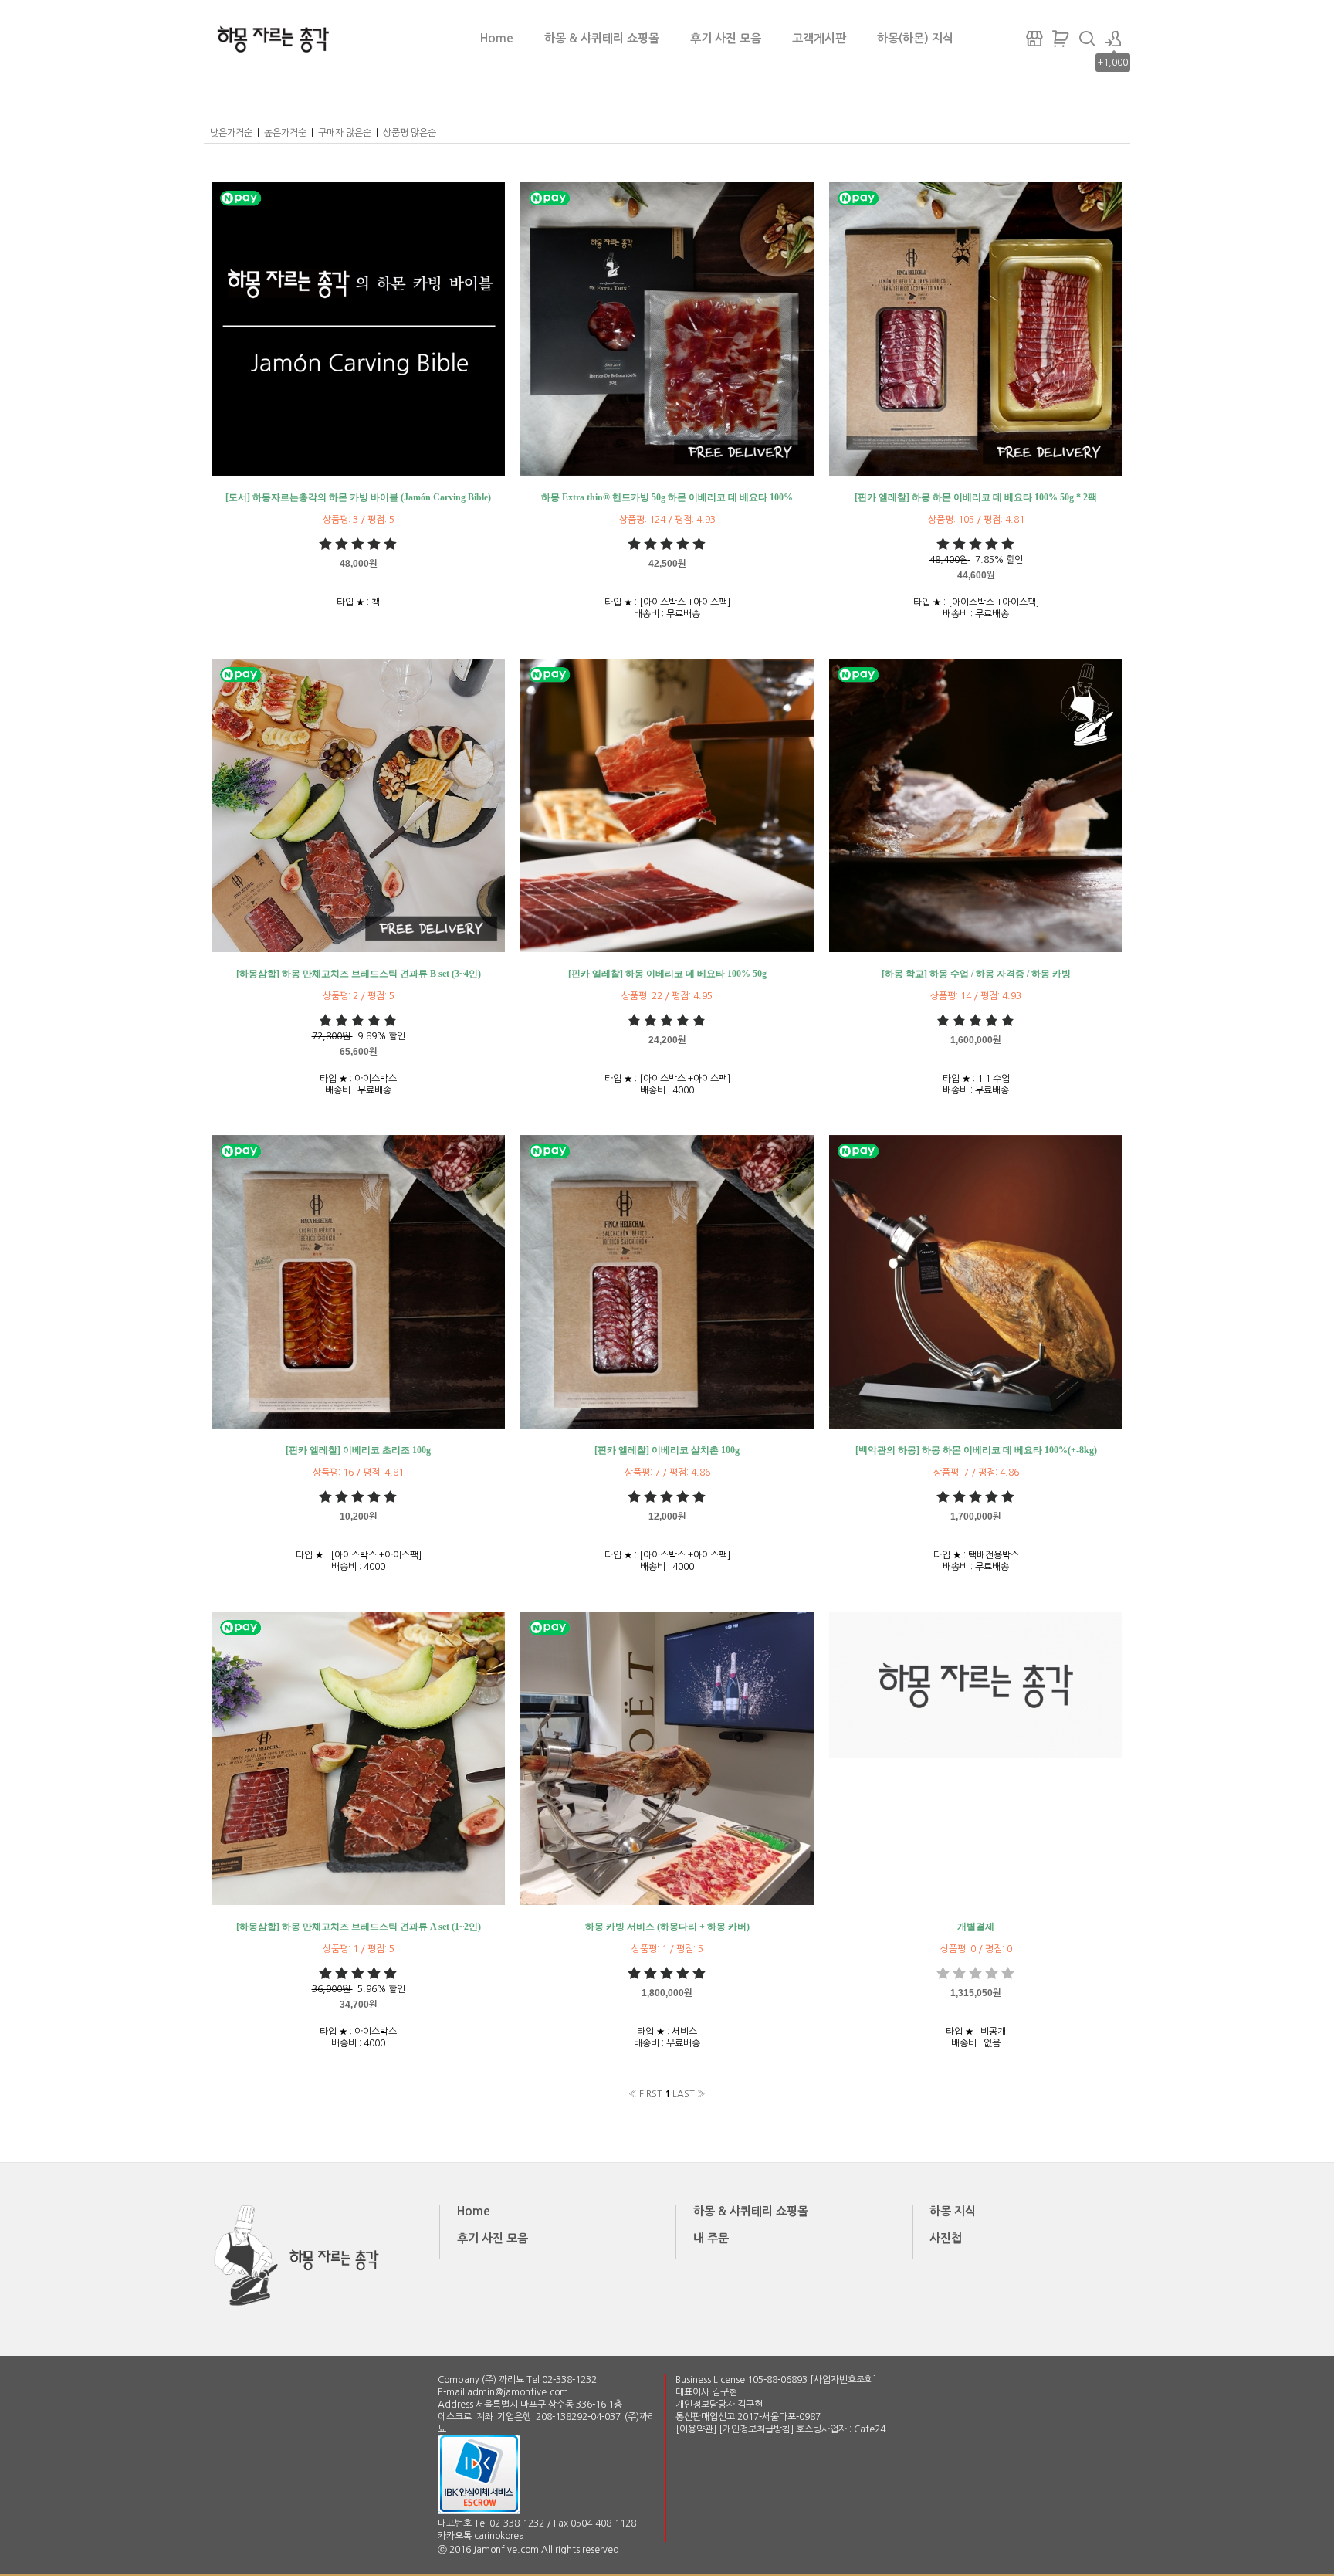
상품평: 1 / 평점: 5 (359, 1949)
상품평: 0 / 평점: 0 (976, 1949)
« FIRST (645, 2094)
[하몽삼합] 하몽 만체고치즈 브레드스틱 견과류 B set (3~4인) (359, 974)
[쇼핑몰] (1034, 39)
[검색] (1087, 39)
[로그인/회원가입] (1113, 39)
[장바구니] (1061, 39)
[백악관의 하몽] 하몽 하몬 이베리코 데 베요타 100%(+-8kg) (976, 1450)
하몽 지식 (953, 2211)
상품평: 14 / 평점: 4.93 (976, 996)
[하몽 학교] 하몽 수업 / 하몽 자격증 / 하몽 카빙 (976, 974)
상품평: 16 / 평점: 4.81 (358, 1473)
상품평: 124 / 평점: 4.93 (667, 520)
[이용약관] (697, 2429)
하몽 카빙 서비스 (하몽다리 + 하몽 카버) (667, 1927)
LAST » (689, 2094)
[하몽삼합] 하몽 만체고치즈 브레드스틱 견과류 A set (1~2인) (359, 1927)
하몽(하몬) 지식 (915, 38)
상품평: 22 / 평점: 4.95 (667, 996)
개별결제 (976, 1927)
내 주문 (711, 2238)
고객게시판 (819, 38)
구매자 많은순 (345, 133)
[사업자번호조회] (843, 2380)
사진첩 (946, 2238)
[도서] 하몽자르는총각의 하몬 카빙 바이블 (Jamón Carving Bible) (358, 497)
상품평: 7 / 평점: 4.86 (667, 1473)
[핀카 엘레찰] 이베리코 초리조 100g (358, 1450)
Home (497, 38)
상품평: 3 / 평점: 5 (359, 520)
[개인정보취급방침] (757, 2429)
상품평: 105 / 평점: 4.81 (976, 520)
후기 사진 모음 (726, 38)
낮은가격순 (231, 133)
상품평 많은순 (410, 133)
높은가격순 (285, 133)
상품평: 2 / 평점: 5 (359, 996)
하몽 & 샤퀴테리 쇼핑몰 (602, 38)
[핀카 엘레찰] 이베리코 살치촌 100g (667, 1450)
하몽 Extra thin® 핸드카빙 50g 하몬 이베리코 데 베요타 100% (667, 497)
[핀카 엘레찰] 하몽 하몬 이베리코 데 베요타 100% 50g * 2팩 (976, 497)
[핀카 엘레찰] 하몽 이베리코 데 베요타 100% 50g (667, 974)
